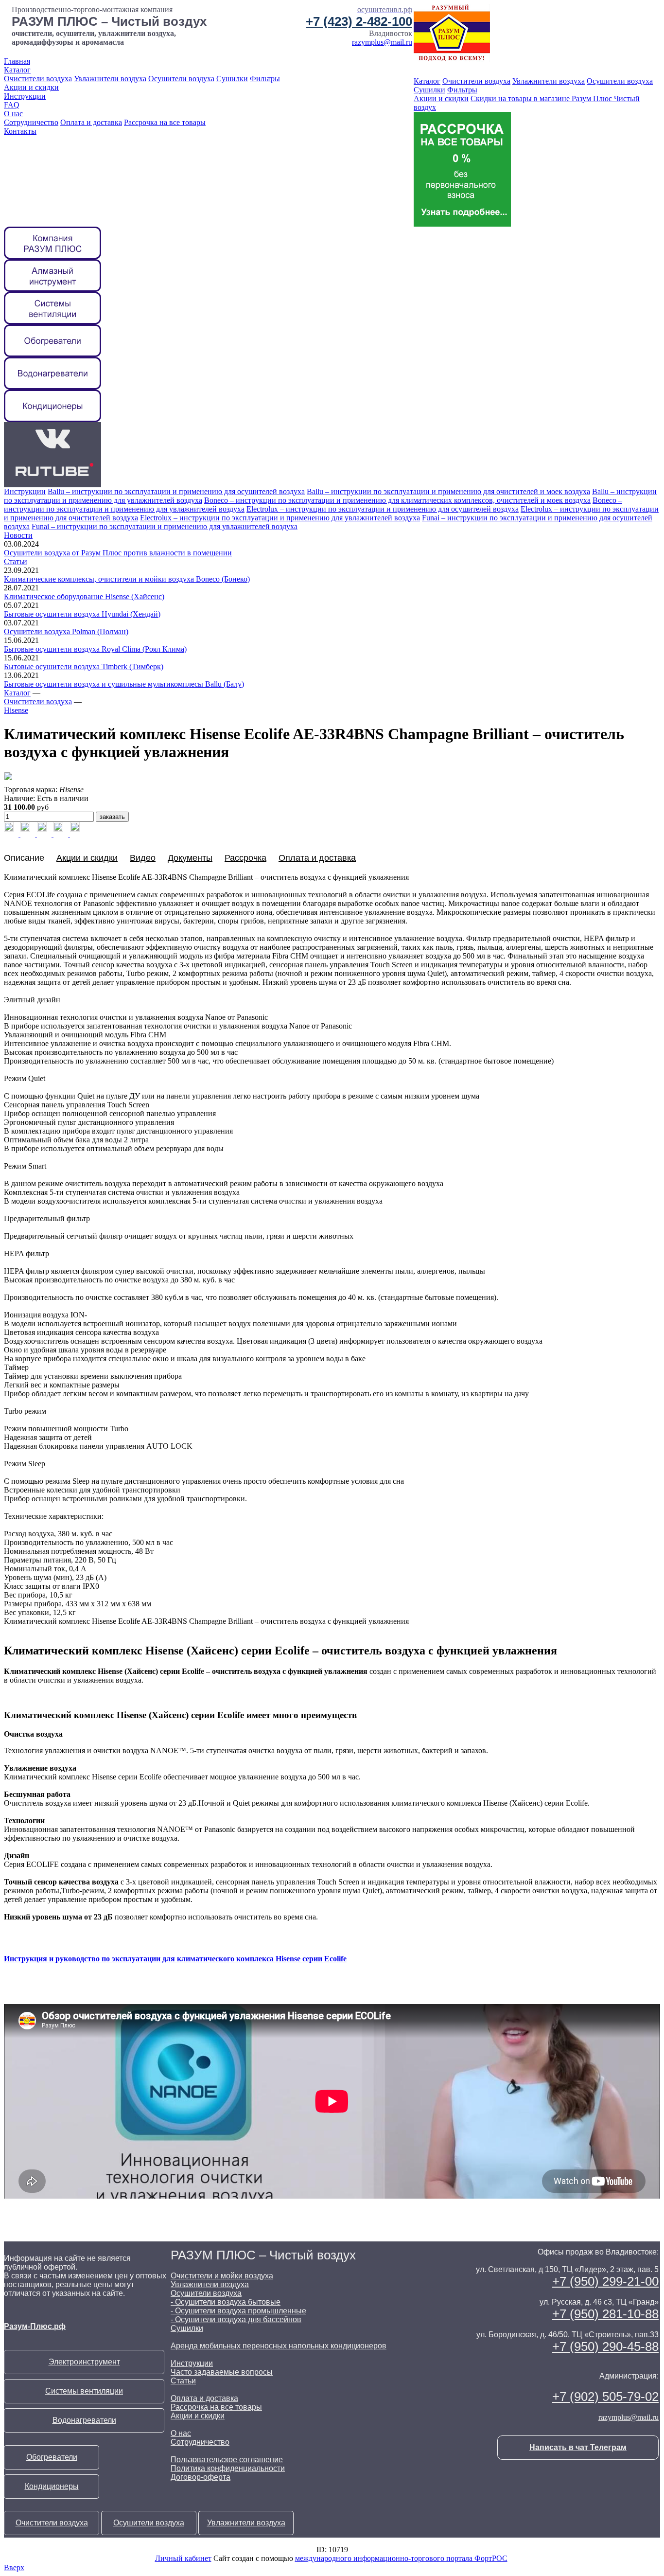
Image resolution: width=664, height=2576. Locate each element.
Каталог (17, 70)
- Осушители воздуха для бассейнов (236, 2319)
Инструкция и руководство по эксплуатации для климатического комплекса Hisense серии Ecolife (175, 1959)
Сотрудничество (31, 122)
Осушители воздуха (181, 79)
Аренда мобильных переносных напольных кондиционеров (279, 2346)
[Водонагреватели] (52, 387)
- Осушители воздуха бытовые (226, 2302)
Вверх (14, 2567)
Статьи (16, 561)
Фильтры (265, 79)
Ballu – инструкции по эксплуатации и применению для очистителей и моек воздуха (448, 491)
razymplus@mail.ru (382, 42)
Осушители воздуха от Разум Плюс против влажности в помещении (118, 553)
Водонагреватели (84, 2420)
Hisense (16, 710)
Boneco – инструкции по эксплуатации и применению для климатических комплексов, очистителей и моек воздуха (397, 500)
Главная (17, 61)
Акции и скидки (31, 87)
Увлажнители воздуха (110, 79)
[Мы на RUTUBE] (52, 485)
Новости (18, 535)
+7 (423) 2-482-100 (359, 21)
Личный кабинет (183, 2558)
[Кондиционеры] (52, 419)
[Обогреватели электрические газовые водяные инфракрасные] (52, 354)
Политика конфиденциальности (228, 2468)
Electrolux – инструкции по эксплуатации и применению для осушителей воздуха (383, 509)
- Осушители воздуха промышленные (238, 2311)
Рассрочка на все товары (165, 122)
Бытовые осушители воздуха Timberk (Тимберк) (84, 666)
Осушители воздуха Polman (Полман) (66, 631)
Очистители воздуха (38, 79)
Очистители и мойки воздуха (222, 2276)
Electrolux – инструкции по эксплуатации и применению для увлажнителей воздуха (280, 518)
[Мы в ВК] (52, 452)
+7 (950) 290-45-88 (605, 2346)
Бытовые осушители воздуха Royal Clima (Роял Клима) (95, 649)
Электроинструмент (84, 2362)
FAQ (12, 105)
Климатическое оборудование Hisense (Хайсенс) (84, 596)
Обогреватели (52, 2457)
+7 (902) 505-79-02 (605, 2397)
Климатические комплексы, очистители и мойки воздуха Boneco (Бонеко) (127, 579)
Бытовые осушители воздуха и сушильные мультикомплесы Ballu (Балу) (124, 684)
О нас (13, 114)
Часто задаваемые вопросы (222, 2372)
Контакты (20, 131)
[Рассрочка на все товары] (462, 224)
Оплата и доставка (91, 122)
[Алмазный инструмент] (52, 289)
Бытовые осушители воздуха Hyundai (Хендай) (82, 614)
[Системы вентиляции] (52, 322)
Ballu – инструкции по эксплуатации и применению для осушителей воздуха (176, 491)
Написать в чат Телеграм (578, 2447)
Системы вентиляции (84, 2391)
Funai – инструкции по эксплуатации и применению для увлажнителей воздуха (165, 526)
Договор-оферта (201, 2477)
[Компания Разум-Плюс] (52, 257)
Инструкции (25, 96)
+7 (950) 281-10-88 (605, 2314)
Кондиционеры (52, 2486)
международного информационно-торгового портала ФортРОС (401, 2558)
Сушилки (232, 79)
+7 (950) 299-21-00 (605, 2281)
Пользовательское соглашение (227, 2460)
